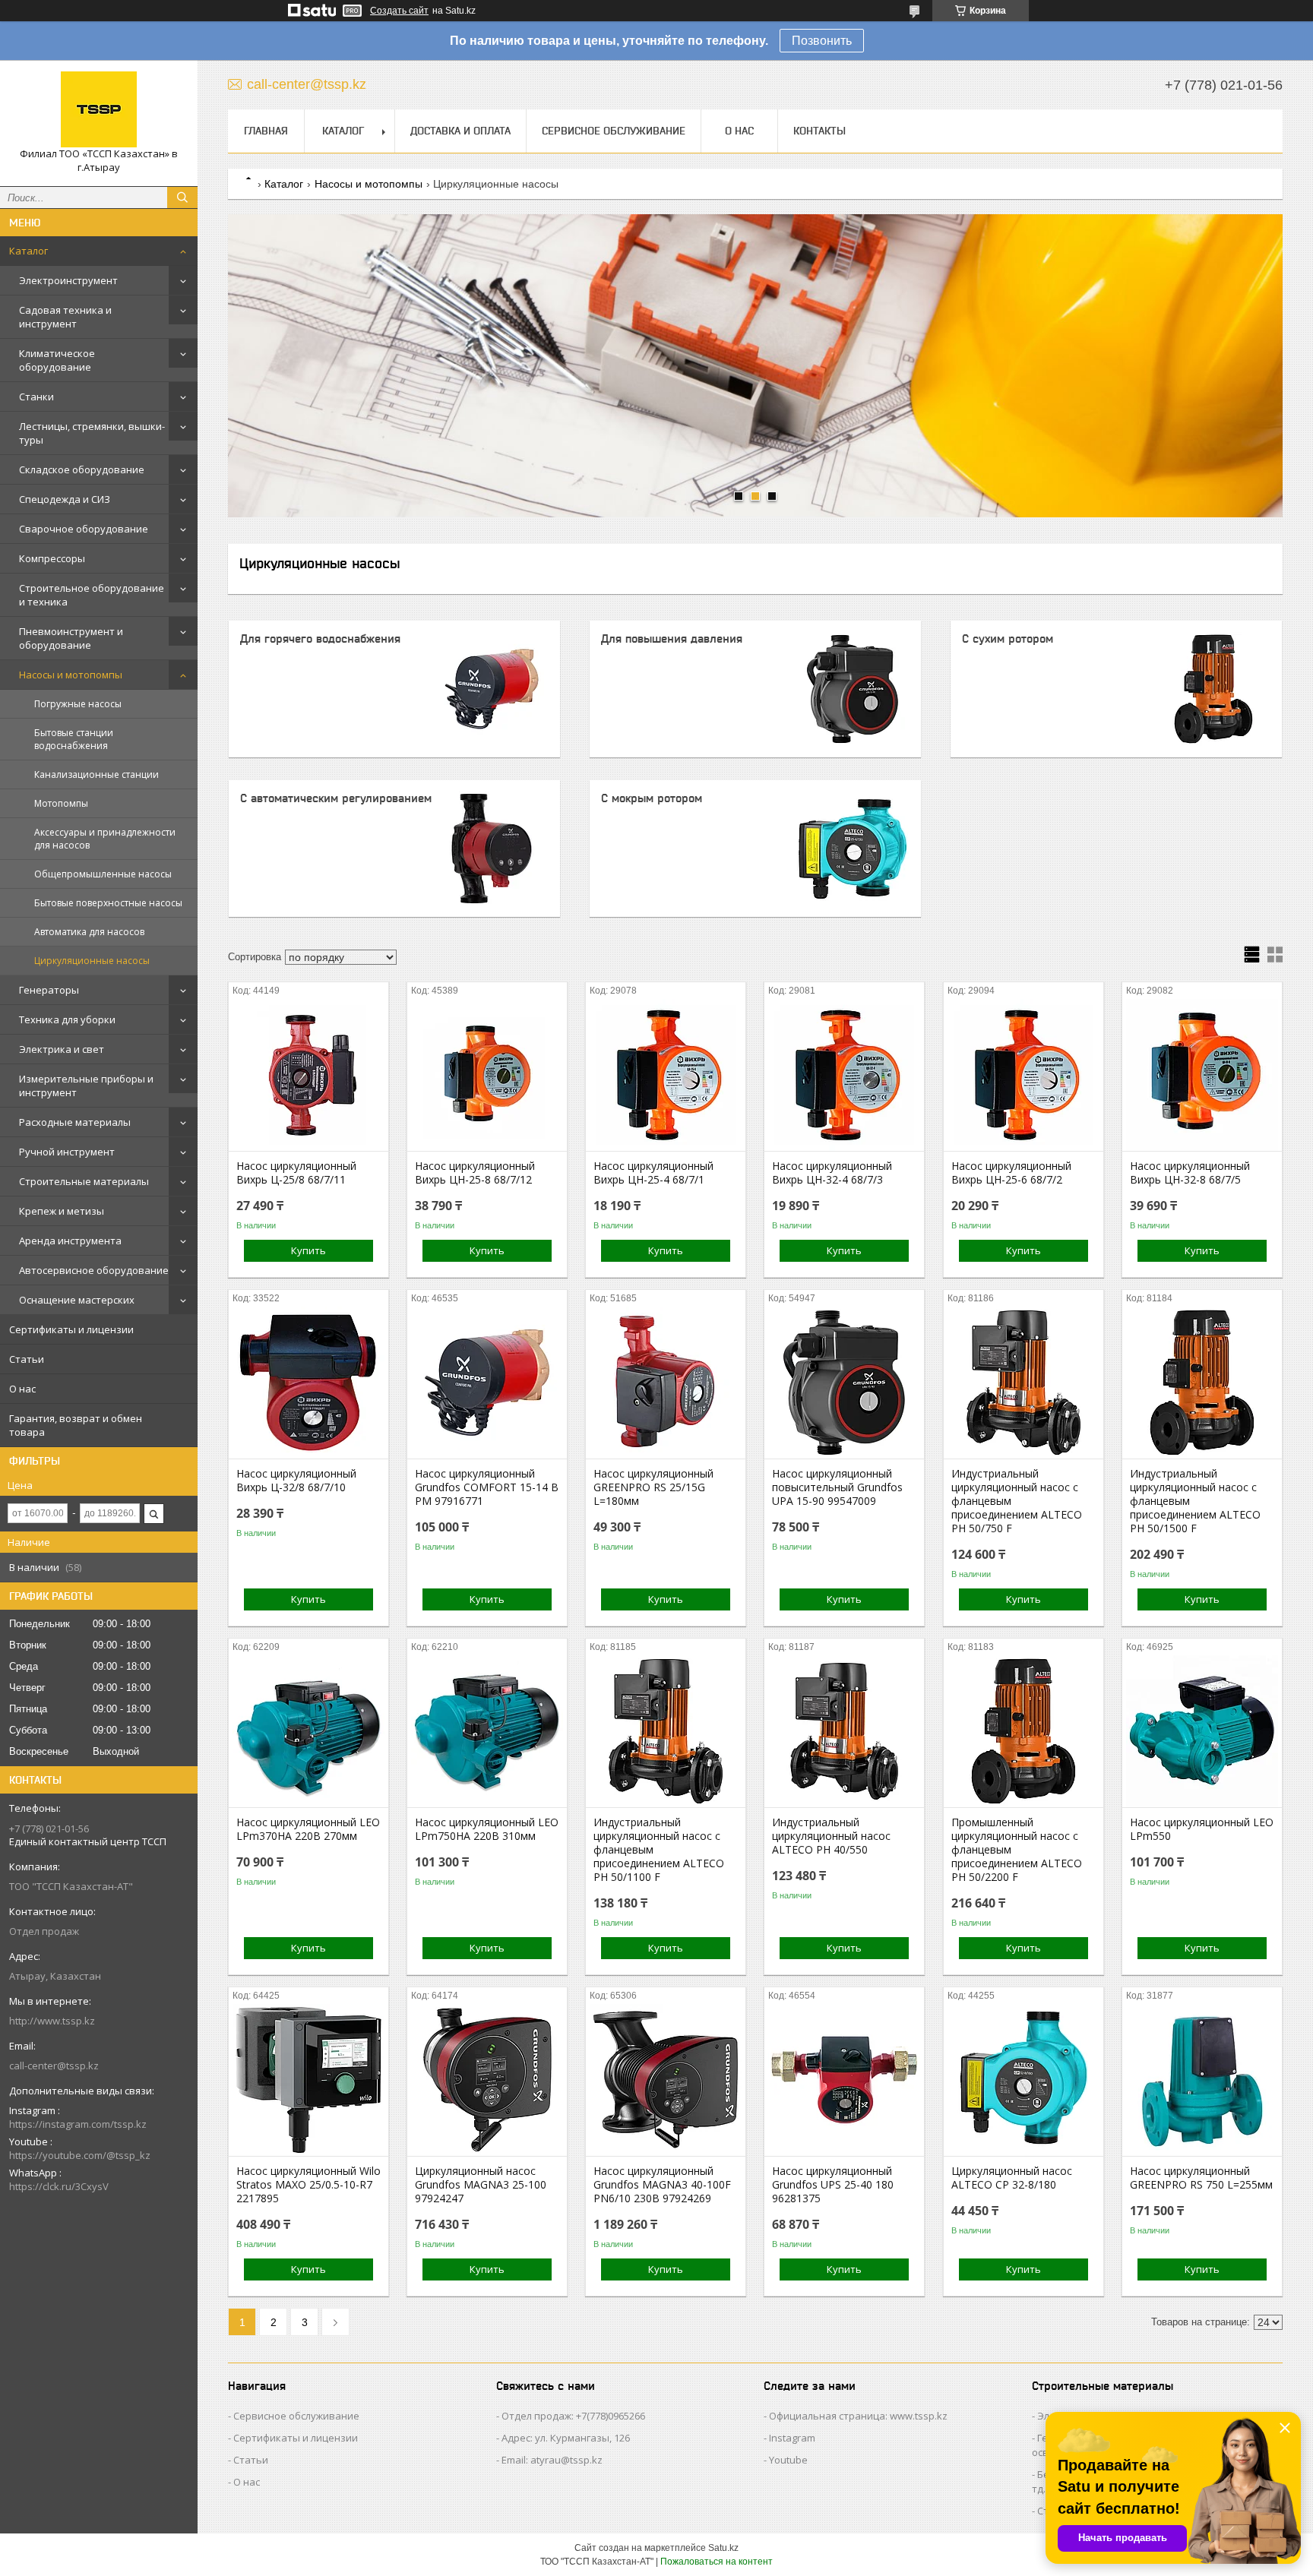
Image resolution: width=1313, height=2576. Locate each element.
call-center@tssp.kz (54, 2066)
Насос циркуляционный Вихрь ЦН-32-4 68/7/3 (832, 1173)
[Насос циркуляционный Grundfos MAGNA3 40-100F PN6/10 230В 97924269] (666, 2080)
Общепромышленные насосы (103, 874)
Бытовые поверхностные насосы (108, 903)
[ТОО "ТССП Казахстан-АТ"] (99, 109)
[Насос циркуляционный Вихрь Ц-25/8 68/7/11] (308, 1075)
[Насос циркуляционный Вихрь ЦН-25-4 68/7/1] (666, 1075)
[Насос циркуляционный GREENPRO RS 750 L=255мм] (1202, 2080)
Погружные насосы (78, 704)
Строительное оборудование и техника (92, 595)
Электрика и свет (62, 1049)
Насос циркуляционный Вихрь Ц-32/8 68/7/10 (296, 1481)
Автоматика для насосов (89, 932)
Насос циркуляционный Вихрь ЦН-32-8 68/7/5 (1190, 1173)
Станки (36, 397)
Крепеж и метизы (62, 1211)
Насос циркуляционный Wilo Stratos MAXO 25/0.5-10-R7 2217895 (308, 2185)
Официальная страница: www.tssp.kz (858, 2416)
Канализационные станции (96, 774)
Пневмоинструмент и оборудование (71, 638)
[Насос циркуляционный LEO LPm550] (1202, 1731)
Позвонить (822, 41)
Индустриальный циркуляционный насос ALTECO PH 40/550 (831, 1836)
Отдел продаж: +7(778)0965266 (573, 2416)
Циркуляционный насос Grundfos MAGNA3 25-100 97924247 (481, 2185)
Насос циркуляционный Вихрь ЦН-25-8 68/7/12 (475, 1173)
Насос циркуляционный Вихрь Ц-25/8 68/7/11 (296, 1173)
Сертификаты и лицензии (71, 1329)
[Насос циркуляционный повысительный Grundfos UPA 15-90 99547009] (844, 1383)
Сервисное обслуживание (614, 131)
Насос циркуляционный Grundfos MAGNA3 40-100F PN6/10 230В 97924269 (662, 2185)
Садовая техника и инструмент (65, 317)
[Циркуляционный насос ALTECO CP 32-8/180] (1024, 2080)
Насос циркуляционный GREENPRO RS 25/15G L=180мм (653, 1487)
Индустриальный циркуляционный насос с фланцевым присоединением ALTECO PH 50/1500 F (1195, 1501)
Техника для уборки (67, 1019)
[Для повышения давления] (853, 689)
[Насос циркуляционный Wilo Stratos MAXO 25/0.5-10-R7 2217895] (308, 2080)
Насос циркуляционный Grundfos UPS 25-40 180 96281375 (833, 2185)
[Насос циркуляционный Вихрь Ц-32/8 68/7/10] (308, 1383)
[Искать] (182, 198)
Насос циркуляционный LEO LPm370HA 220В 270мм (308, 1829)
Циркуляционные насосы (92, 961)
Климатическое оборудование (57, 360)
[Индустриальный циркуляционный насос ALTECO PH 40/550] (844, 1731)
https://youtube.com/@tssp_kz (80, 2155)
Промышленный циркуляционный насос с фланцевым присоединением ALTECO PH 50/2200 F (1017, 1850)
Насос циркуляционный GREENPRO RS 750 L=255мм (1201, 2178)
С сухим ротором (1008, 638)
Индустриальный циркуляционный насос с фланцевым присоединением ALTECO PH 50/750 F (1017, 1501)
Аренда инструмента (70, 1241)
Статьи (27, 1359)
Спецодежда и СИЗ (65, 499)
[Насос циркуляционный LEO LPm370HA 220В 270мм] (308, 1731)
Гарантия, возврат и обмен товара (76, 1425)
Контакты (819, 131)
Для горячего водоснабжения (320, 638)
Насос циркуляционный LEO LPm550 (1202, 1829)
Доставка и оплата (460, 131)
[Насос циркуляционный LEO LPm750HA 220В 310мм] (487, 1731)
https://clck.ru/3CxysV (59, 2186)
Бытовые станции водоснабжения (74, 739)
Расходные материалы (75, 1122)
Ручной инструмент (67, 1152)
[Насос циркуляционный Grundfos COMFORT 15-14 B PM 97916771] (487, 1383)
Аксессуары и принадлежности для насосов (105, 839)
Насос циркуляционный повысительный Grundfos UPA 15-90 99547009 (837, 1487)
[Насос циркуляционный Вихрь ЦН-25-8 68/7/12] (487, 1075)
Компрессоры (52, 558)
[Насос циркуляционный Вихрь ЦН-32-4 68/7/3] (844, 1075)
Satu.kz (723, 2548)
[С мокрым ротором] (853, 849)
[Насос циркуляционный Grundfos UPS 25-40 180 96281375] (844, 2080)
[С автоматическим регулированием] (492, 849)
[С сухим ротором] (1213, 689)
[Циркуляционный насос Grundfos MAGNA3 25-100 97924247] (487, 2080)
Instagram (792, 2438)
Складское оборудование (82, 469)
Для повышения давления (672, 638)
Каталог (28, 251)
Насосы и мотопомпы (71, 675)
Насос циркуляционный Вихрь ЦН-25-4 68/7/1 (653, 1173)
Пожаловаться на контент (717, 2562)
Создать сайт (399, 11)
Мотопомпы (61, 803)
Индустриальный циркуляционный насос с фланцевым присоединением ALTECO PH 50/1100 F (659, 1850)
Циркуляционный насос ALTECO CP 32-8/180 (1012, 2178)
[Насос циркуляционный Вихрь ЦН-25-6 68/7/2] (1024, 1075)
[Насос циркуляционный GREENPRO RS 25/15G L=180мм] (666, 1383)
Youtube (788, 2460)
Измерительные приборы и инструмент (86, 1086)
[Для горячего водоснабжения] (492, 689)
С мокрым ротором (652, 798)
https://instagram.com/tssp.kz (78, 2124)
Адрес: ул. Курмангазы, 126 (566, 2438)
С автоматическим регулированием (336, 798)
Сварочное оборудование (84, 529)
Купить (308, 1250)
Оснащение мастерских (77, 1300)
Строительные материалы (84, 1181)
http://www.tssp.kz (52, 2021)
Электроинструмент (68, 280)
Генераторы (49, 990)
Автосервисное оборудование (94, 1270)
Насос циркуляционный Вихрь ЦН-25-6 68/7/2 (1011, 1173)
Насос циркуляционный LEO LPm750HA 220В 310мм (487, 1829)
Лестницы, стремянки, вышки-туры (92, 433)
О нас (22, 1389)
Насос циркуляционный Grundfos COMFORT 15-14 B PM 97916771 (487, 1487)
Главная (266, 131)
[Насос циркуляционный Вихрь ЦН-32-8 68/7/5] (1202, 1075)
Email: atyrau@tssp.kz (552, 2460)
